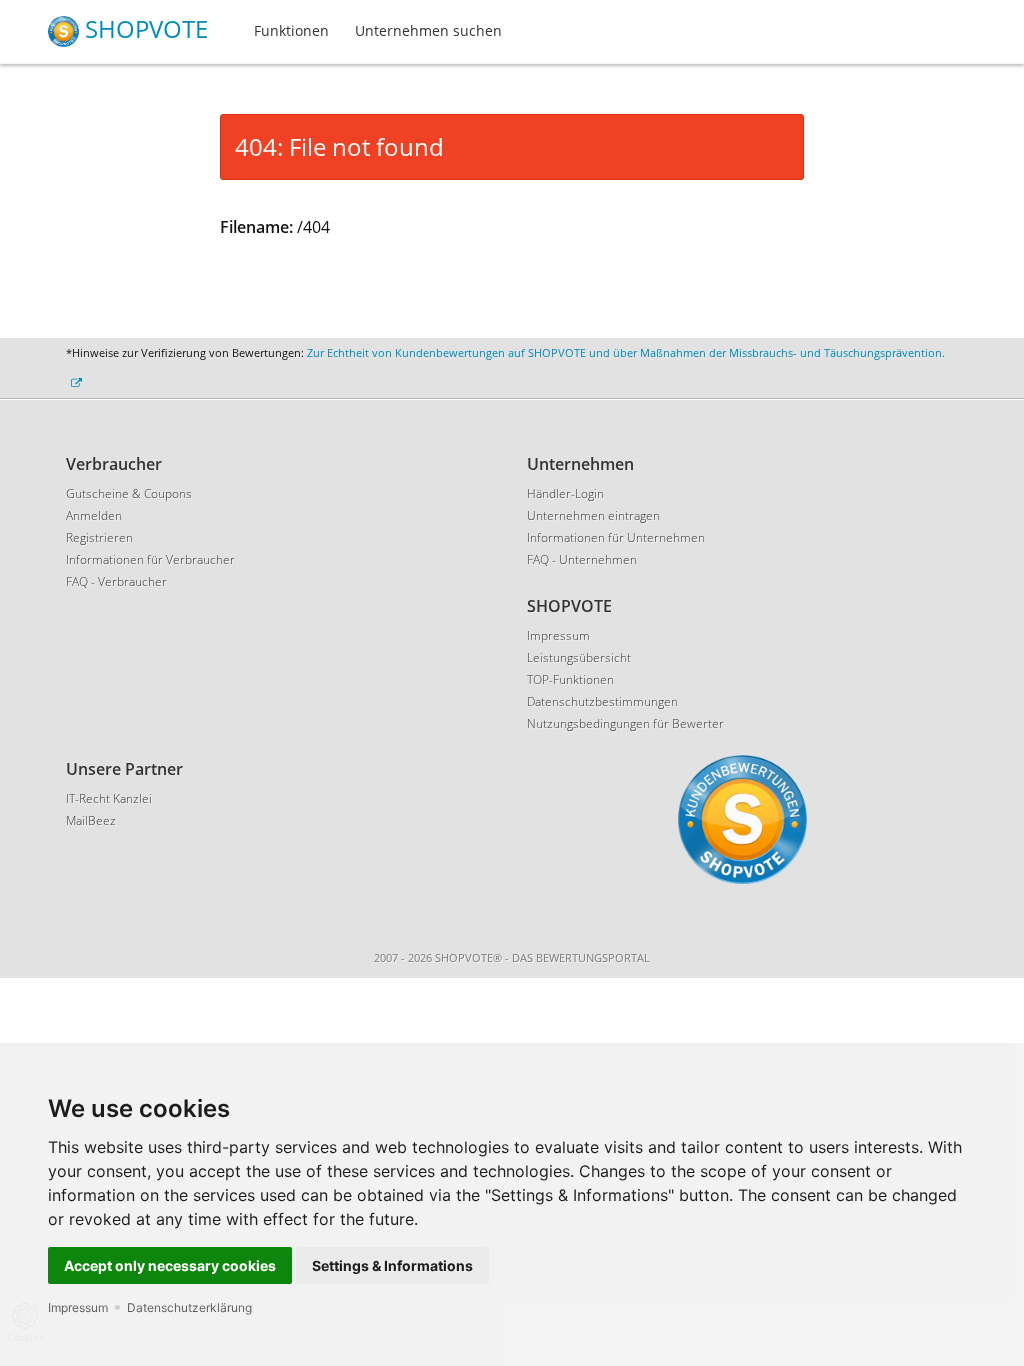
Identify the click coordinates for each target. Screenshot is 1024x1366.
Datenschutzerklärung (189, 1307)
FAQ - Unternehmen (582, 559)
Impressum (78, 1307)
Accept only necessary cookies (170, 1265)
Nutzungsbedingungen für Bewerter (625, 723)
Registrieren (99, 537)
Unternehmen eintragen (593, 515)
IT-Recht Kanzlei (109, 798)
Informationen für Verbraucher (150, 559)
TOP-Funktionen (570, 679)
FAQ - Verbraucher (116, 581)
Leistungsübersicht (579, 657)
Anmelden (94, 515)
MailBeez (91, 820)
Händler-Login (565, 493)
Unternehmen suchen (428, 30)
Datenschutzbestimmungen (602, 701)
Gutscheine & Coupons (129, 493)
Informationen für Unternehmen (616, 537)
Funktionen (291, 30)
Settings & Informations (392, 1265)
